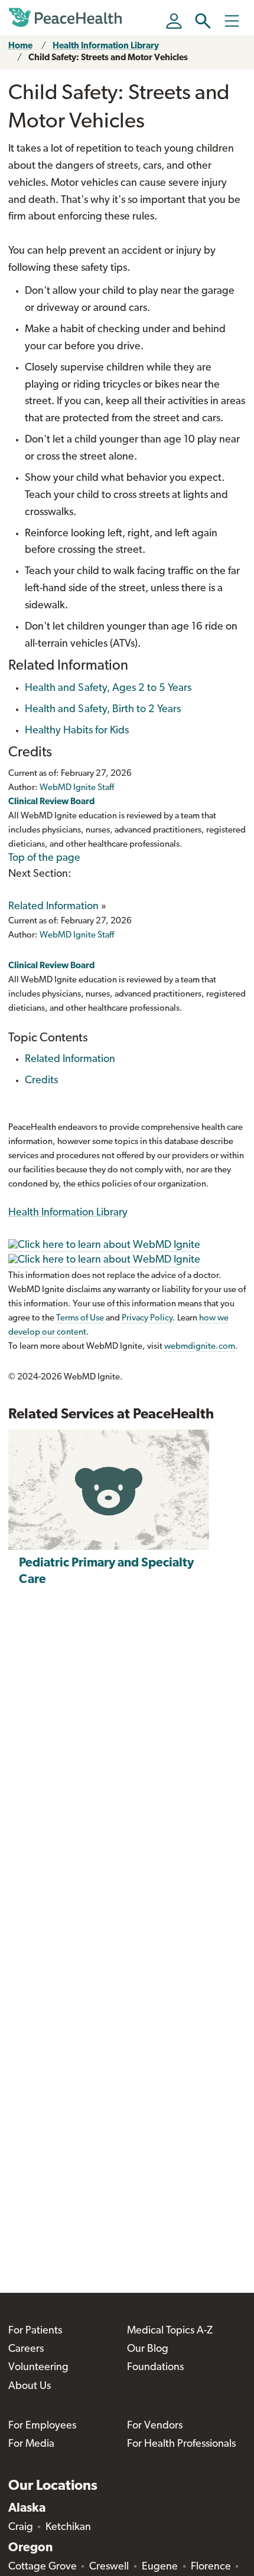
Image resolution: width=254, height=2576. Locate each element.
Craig (21, 2528)
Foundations (155, 2368)
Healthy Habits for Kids (77, 731)
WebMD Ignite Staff (77, 935)
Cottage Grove (43, 2567)
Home (20, 46)
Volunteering (38, 2368)
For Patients (35, 2331)
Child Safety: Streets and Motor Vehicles (108, 58)
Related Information (53, 907)
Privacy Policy (147, 1318)
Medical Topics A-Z (170, 2331)
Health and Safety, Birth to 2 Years (103, 710)
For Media (31, 2444)
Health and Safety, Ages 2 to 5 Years (108, 689)
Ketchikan (68, 2528)
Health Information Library (106, 46)
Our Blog (148, 2349)
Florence (211, 2567)
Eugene (160, 2567)
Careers (26, 2349)
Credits (41, 1081)
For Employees (42, 2426)
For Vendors (155, 2426)
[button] (203, 21)
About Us (30, 2387)
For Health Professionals (181, 2444)
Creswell (109, 2567)
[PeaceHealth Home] (67, 18)
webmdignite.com (200, 1347)
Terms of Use (80, 1318)
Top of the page (44, 858)
